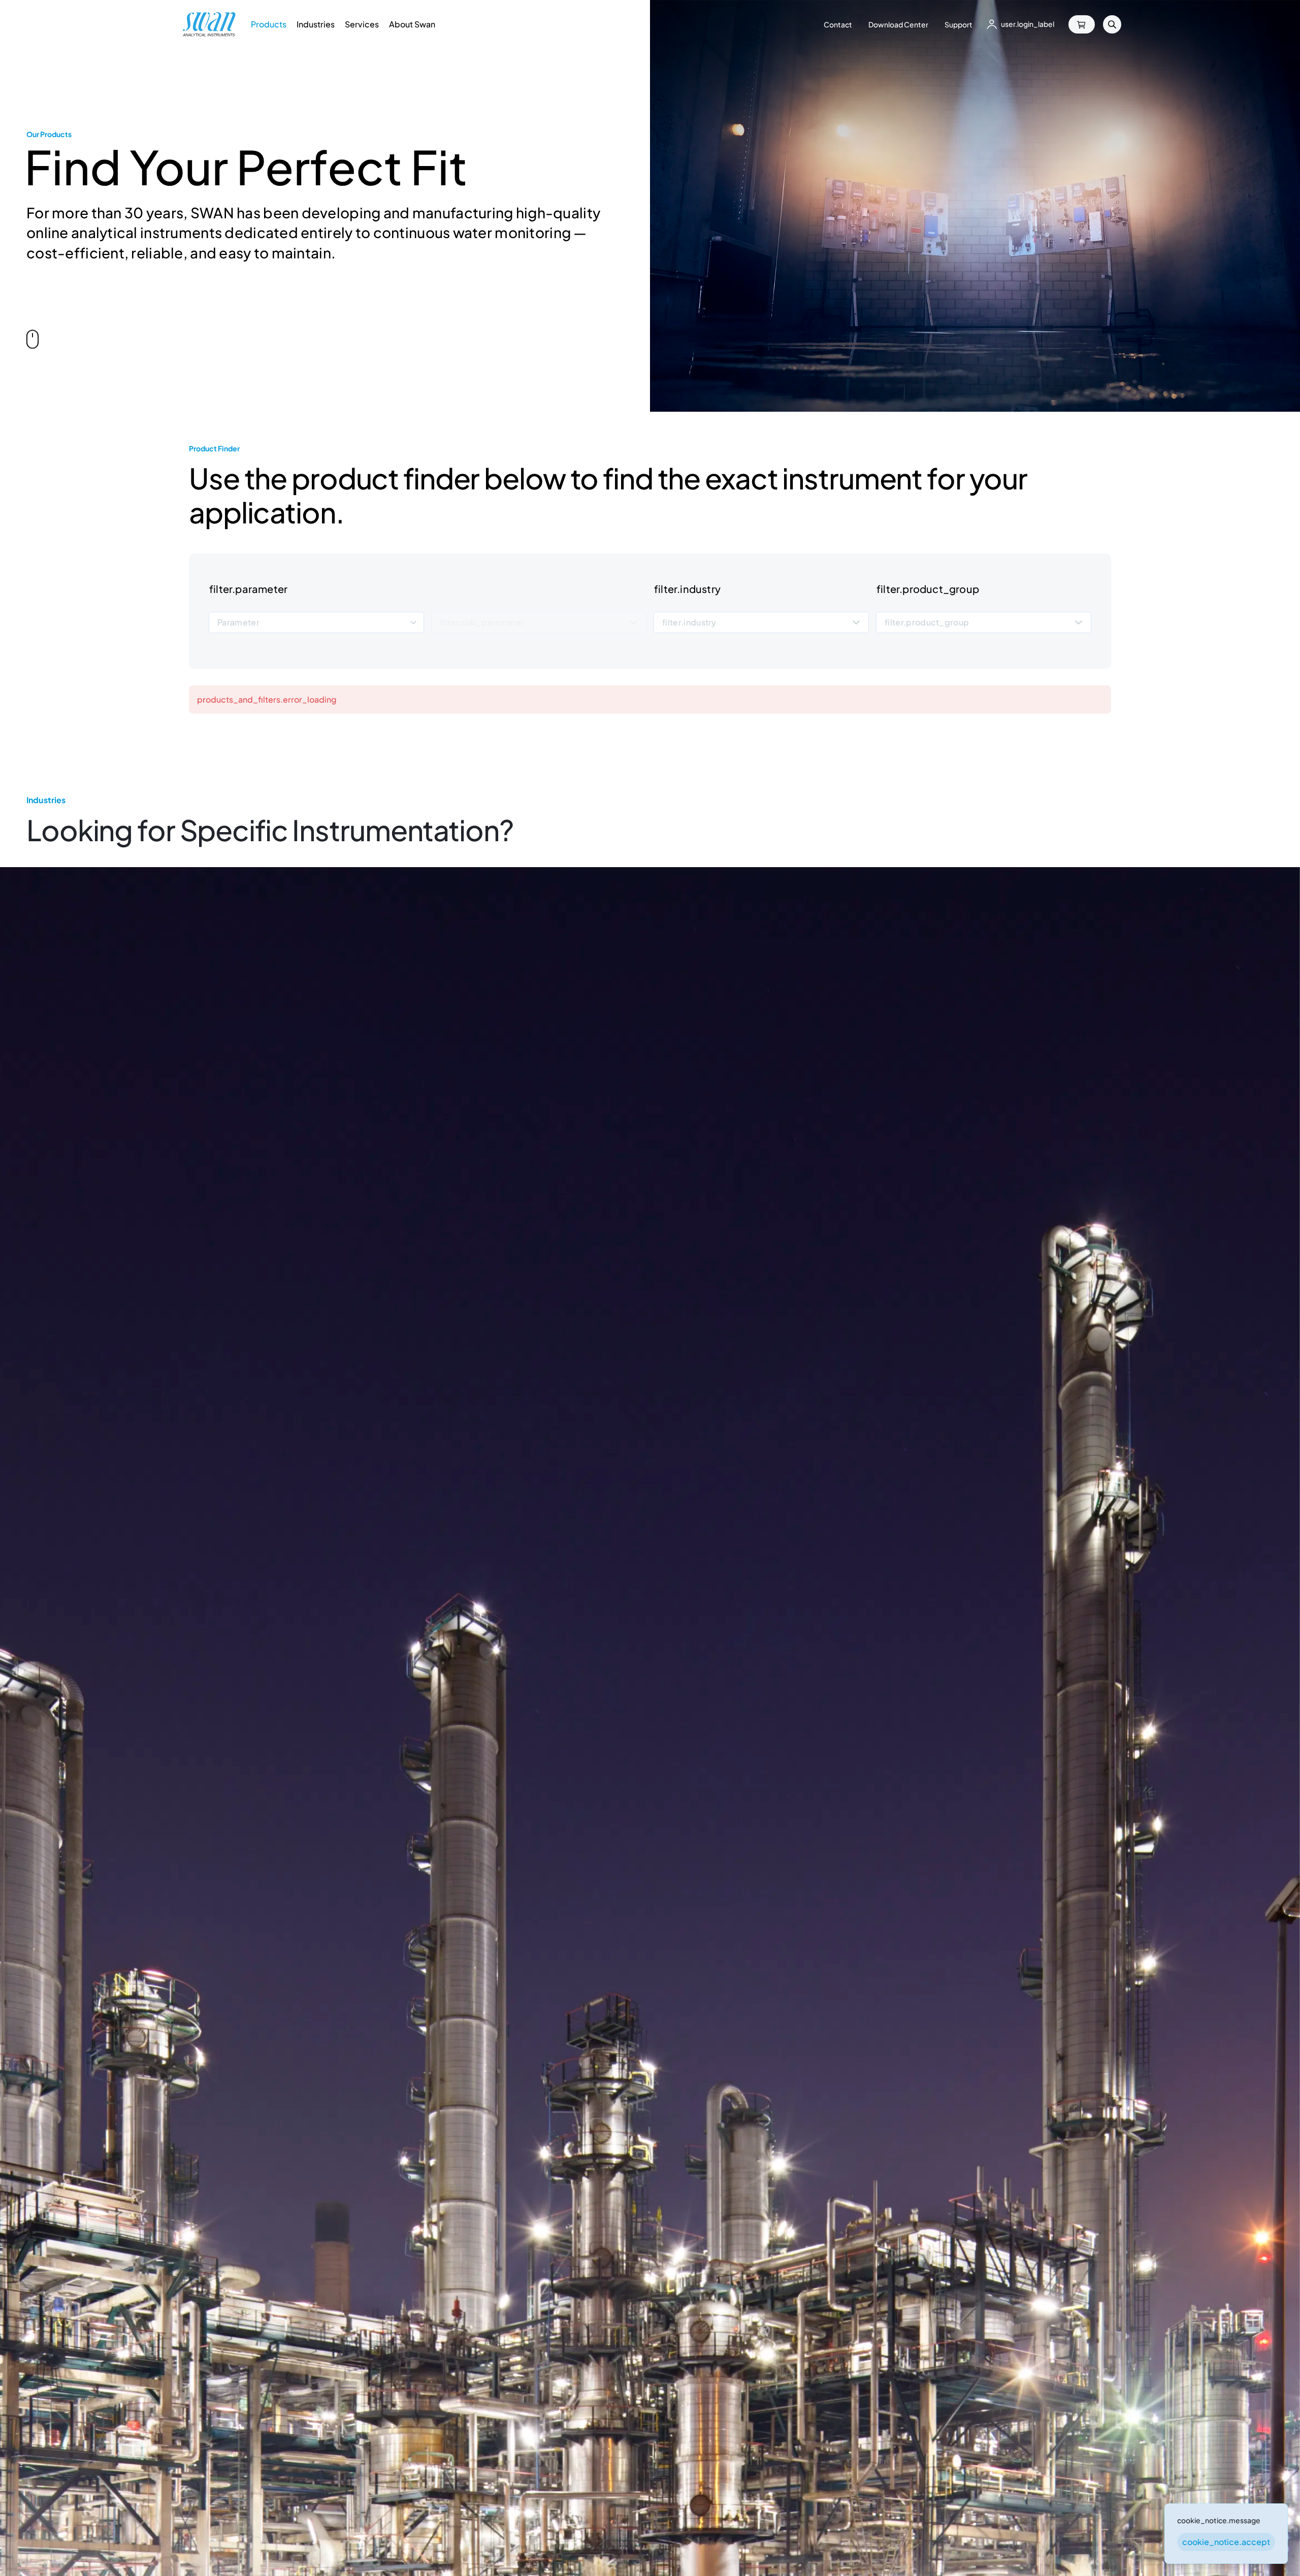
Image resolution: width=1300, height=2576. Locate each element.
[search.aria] (1112, 24)
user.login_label (1028, 24)
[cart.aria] (1082, 24)
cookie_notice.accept (1226, 2542)
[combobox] (316, 622)
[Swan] (209, 24)
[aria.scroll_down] (32, 339)
